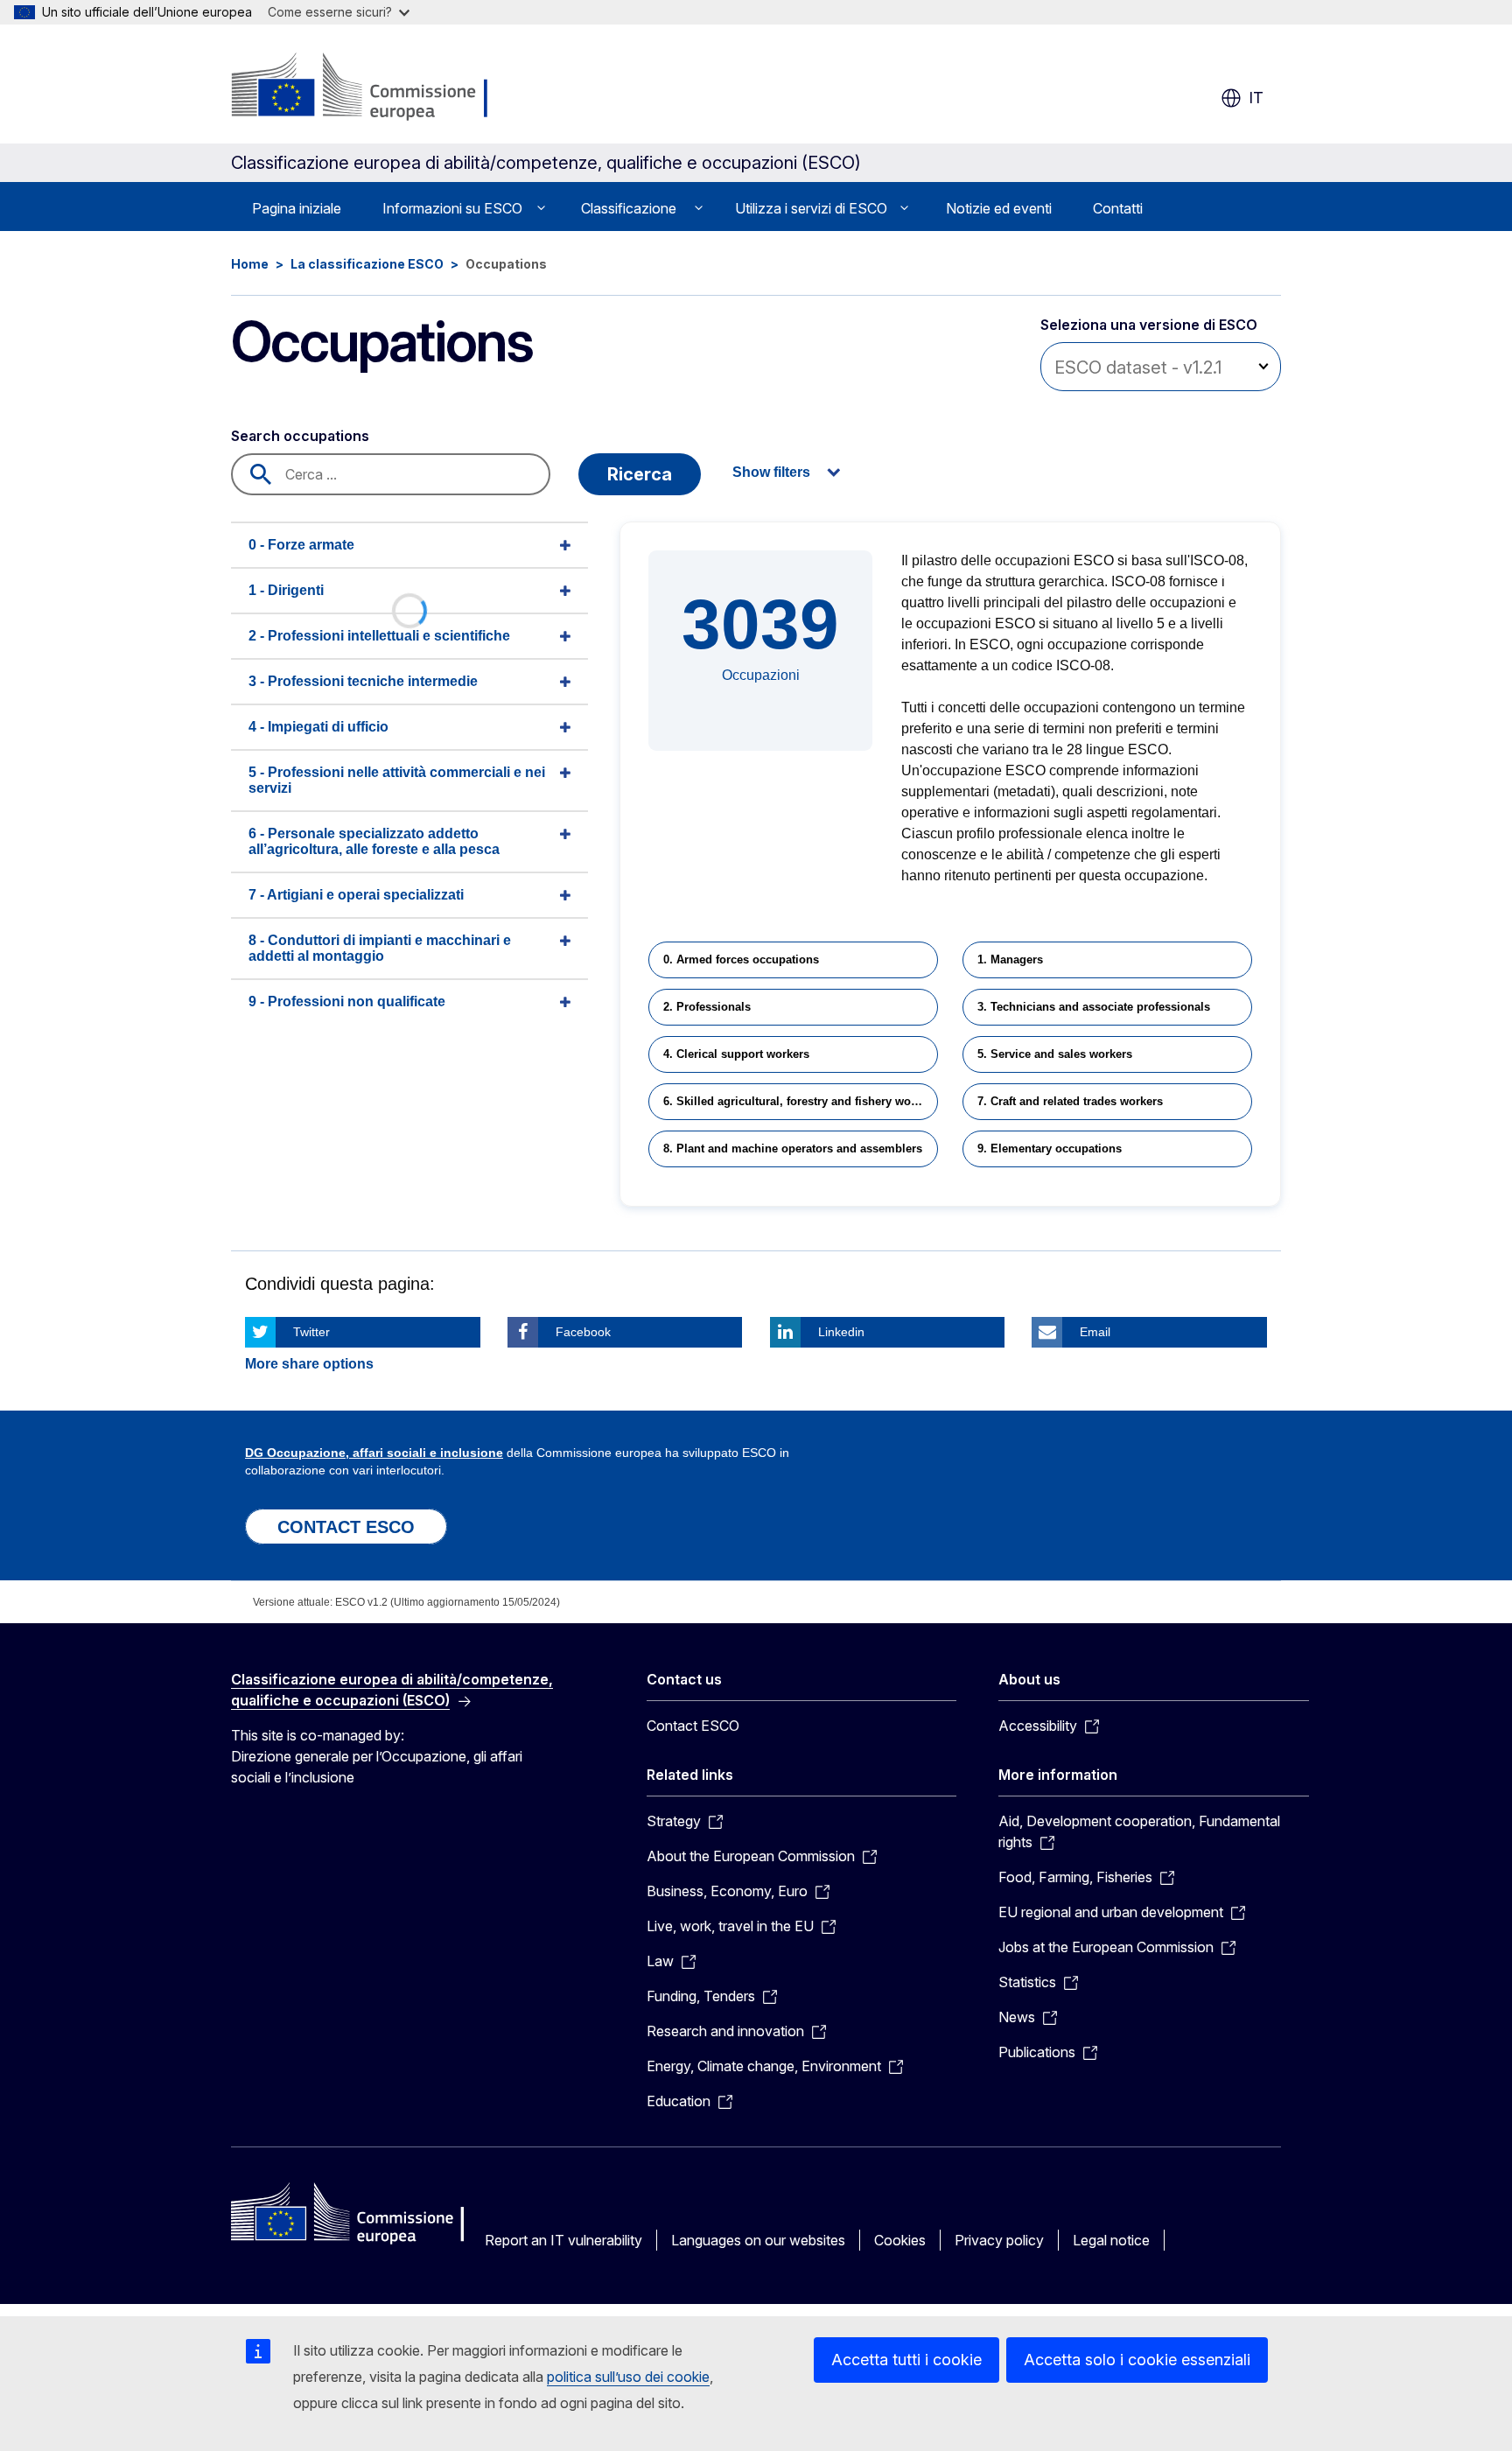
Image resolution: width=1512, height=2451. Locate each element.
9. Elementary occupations (1050, 1148)
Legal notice (1111, 2240)
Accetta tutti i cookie (906, 2360)
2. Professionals (707, 1007)
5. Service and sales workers (1055, 1054)
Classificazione (629, 208)
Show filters (771, 472)
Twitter (311, 1332)
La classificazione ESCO (367, 264)
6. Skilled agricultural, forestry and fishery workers (801, 1101)
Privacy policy (999, 2240)
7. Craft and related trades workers (1070, 1101)
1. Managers (1010, 959)
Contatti (1118, 208)
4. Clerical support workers (736, 1054)
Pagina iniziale (297, 208)
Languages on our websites (758, 2240)
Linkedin (841, 1332)
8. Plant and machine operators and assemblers (793, 1148)
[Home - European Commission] (371, 88)
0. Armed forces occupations (741, 959)
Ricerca (640, 474)
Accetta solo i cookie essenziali (1137, 2360)
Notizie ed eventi (999, 208)
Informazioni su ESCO (452, 208)
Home (250, 264)
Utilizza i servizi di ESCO (811, 208)
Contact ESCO (693, 1726)
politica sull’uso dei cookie (628, 2377)
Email (1095, 1332)
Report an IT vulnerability (563, 2240)
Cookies (900, 2240)
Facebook (583, 1332)
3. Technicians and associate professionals (1094, 1007)
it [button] (1256, 98)
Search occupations (300, 436)
